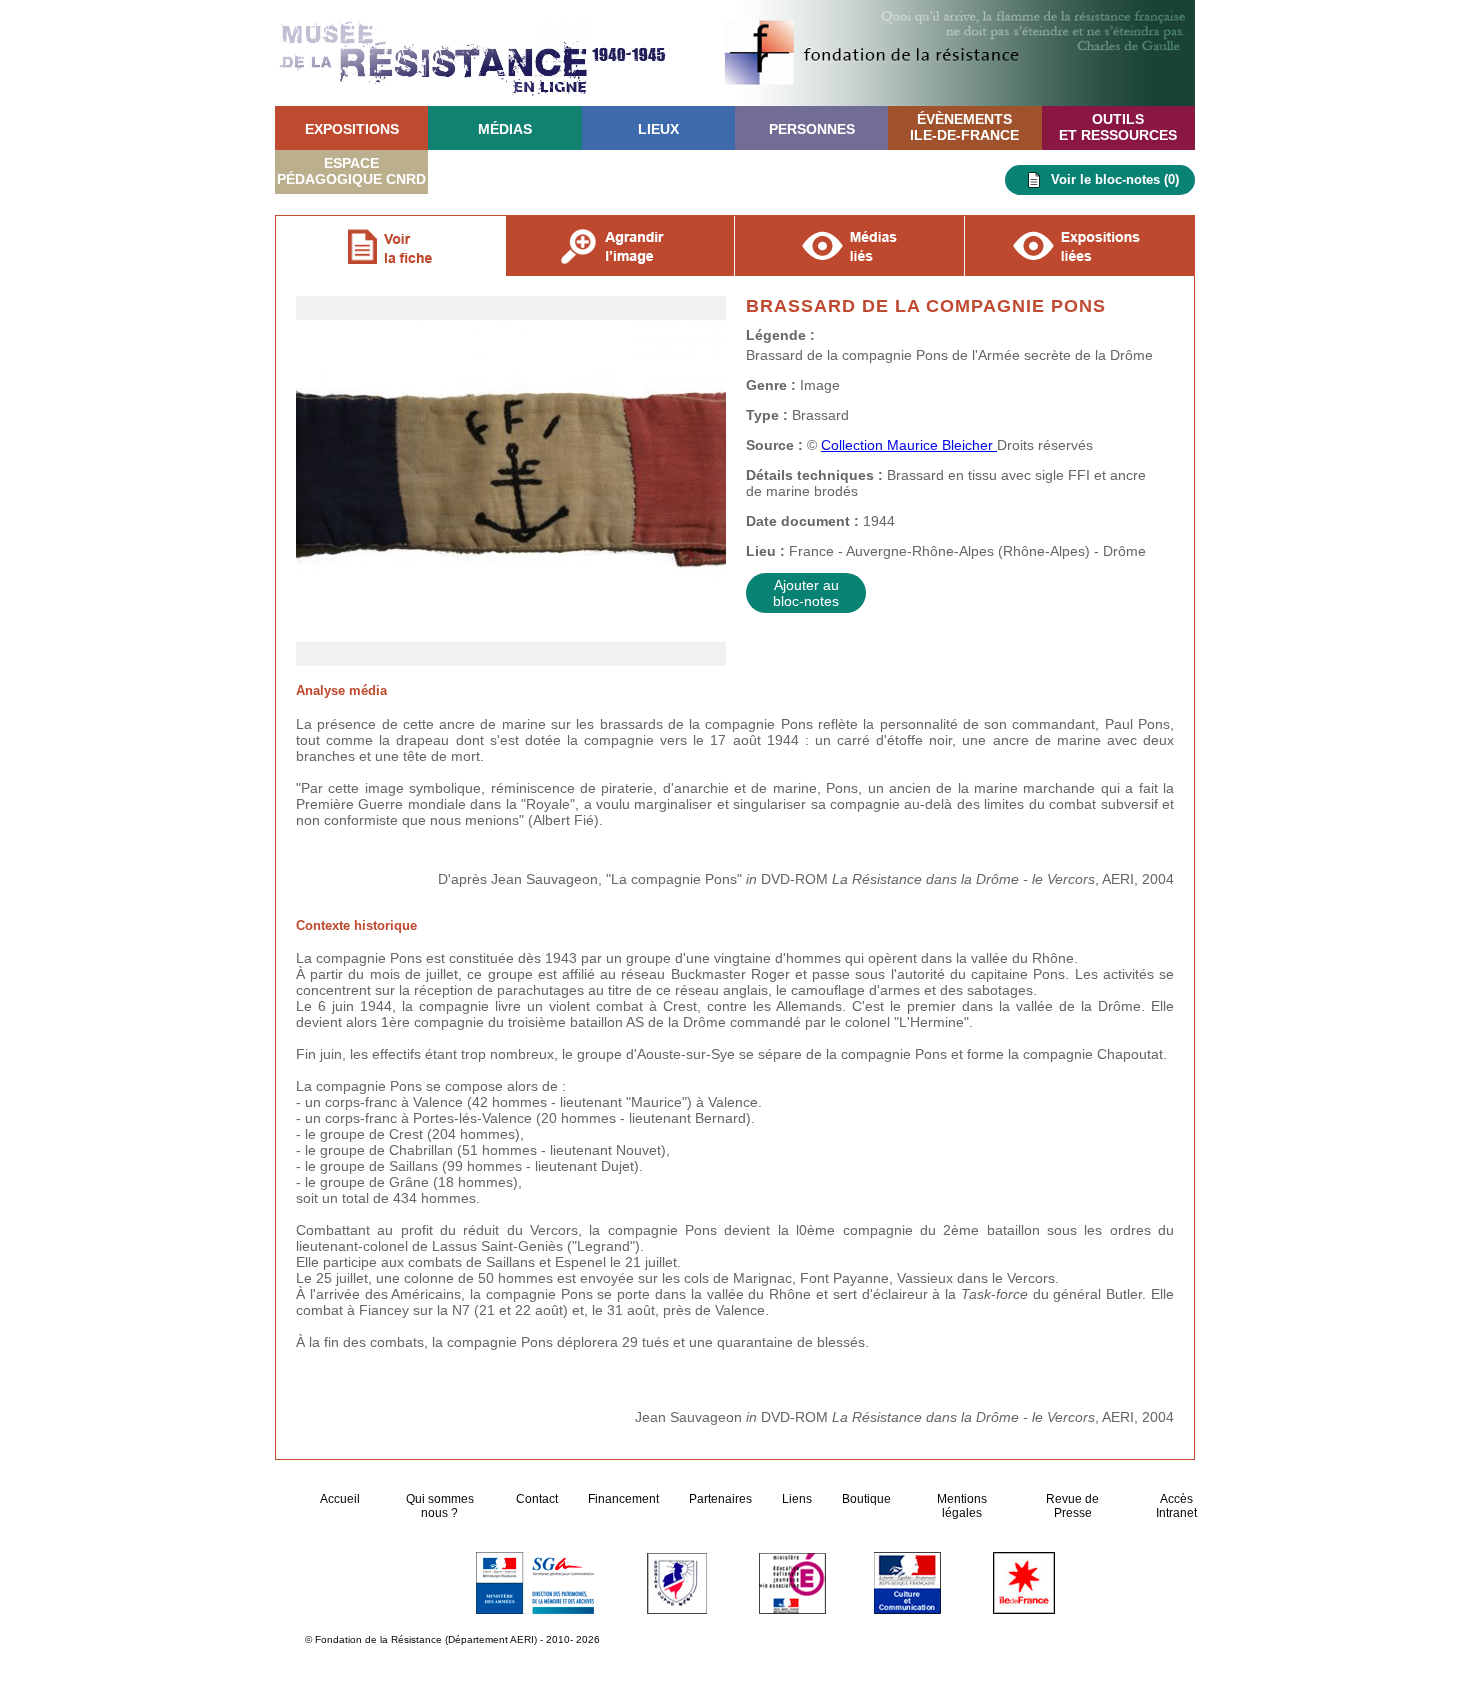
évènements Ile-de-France (964, 127)
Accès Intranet (1176, 1506)
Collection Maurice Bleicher (909, 445)
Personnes (812, 129)
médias (505, 129)
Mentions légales (962, 1506)
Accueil (341, 1499)
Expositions (352, 129)
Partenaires (720, 1499)
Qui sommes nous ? (440, 1506)
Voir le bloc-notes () (1115, 179)
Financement (623, 1499)
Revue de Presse (1072, 1506)
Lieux (658, 129)
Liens (797, 1499)
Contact (537, 1499)
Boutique (866, 1499)
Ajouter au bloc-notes (806, 593)
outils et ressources (1118, 127)
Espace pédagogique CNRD (351, 171)
